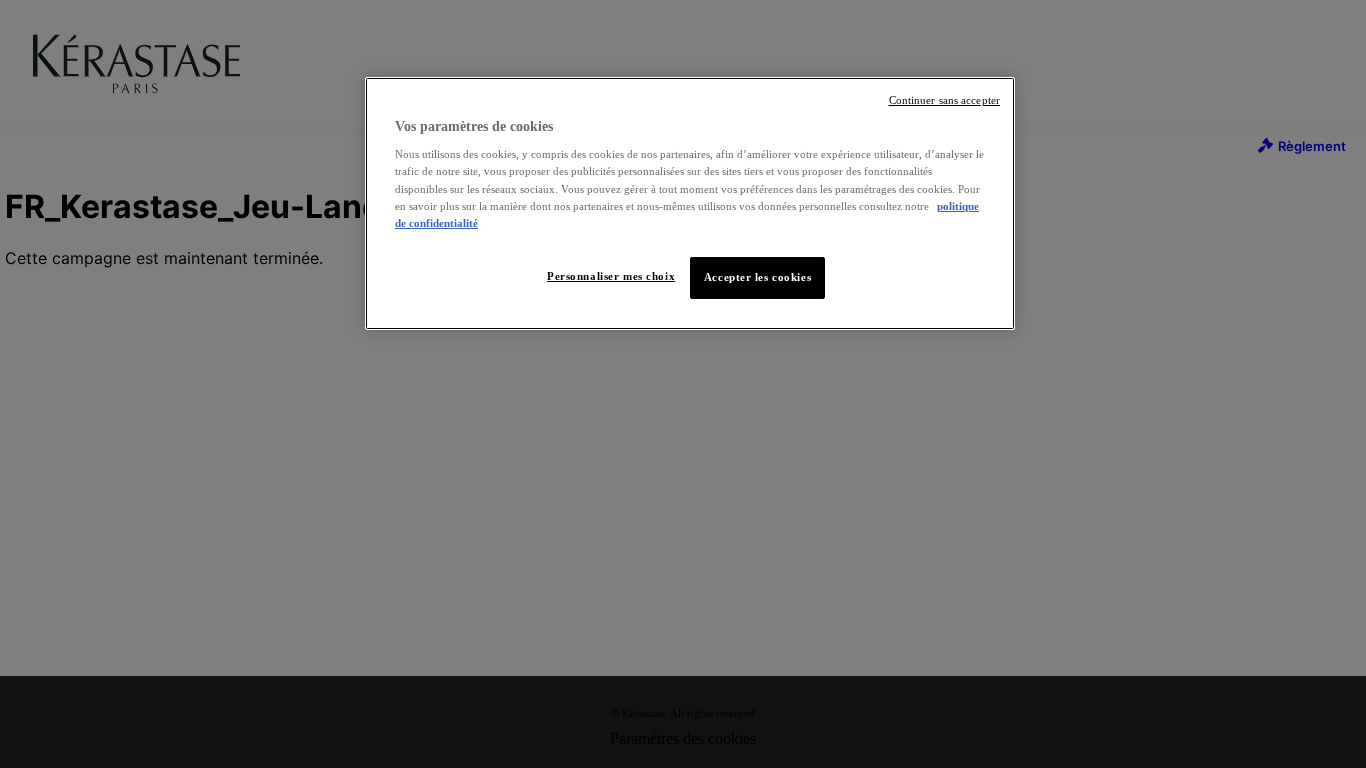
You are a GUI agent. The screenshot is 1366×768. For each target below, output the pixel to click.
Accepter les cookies (757, 277)
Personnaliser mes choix (611, 276)
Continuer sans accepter (944, 100)
